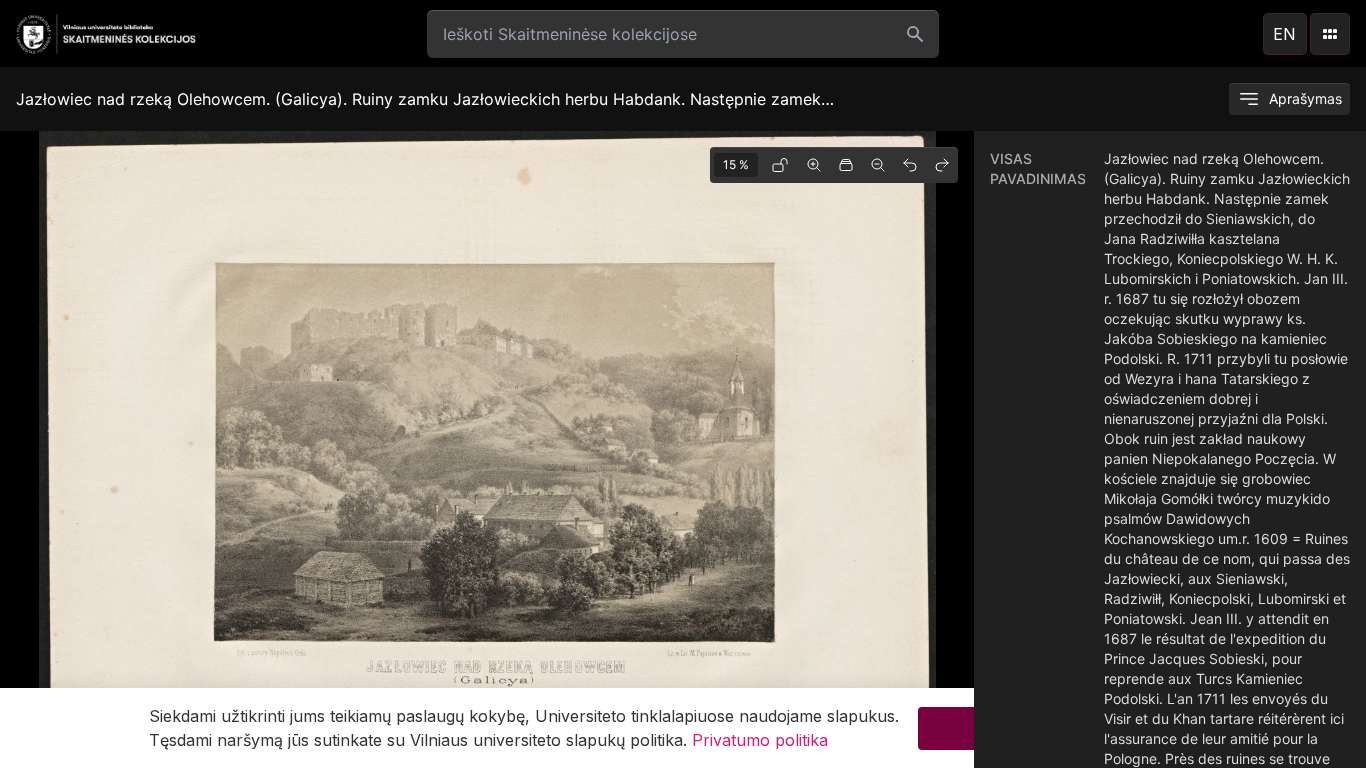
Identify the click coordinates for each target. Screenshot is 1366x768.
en (1284, 34)
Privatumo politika (760, 740)
